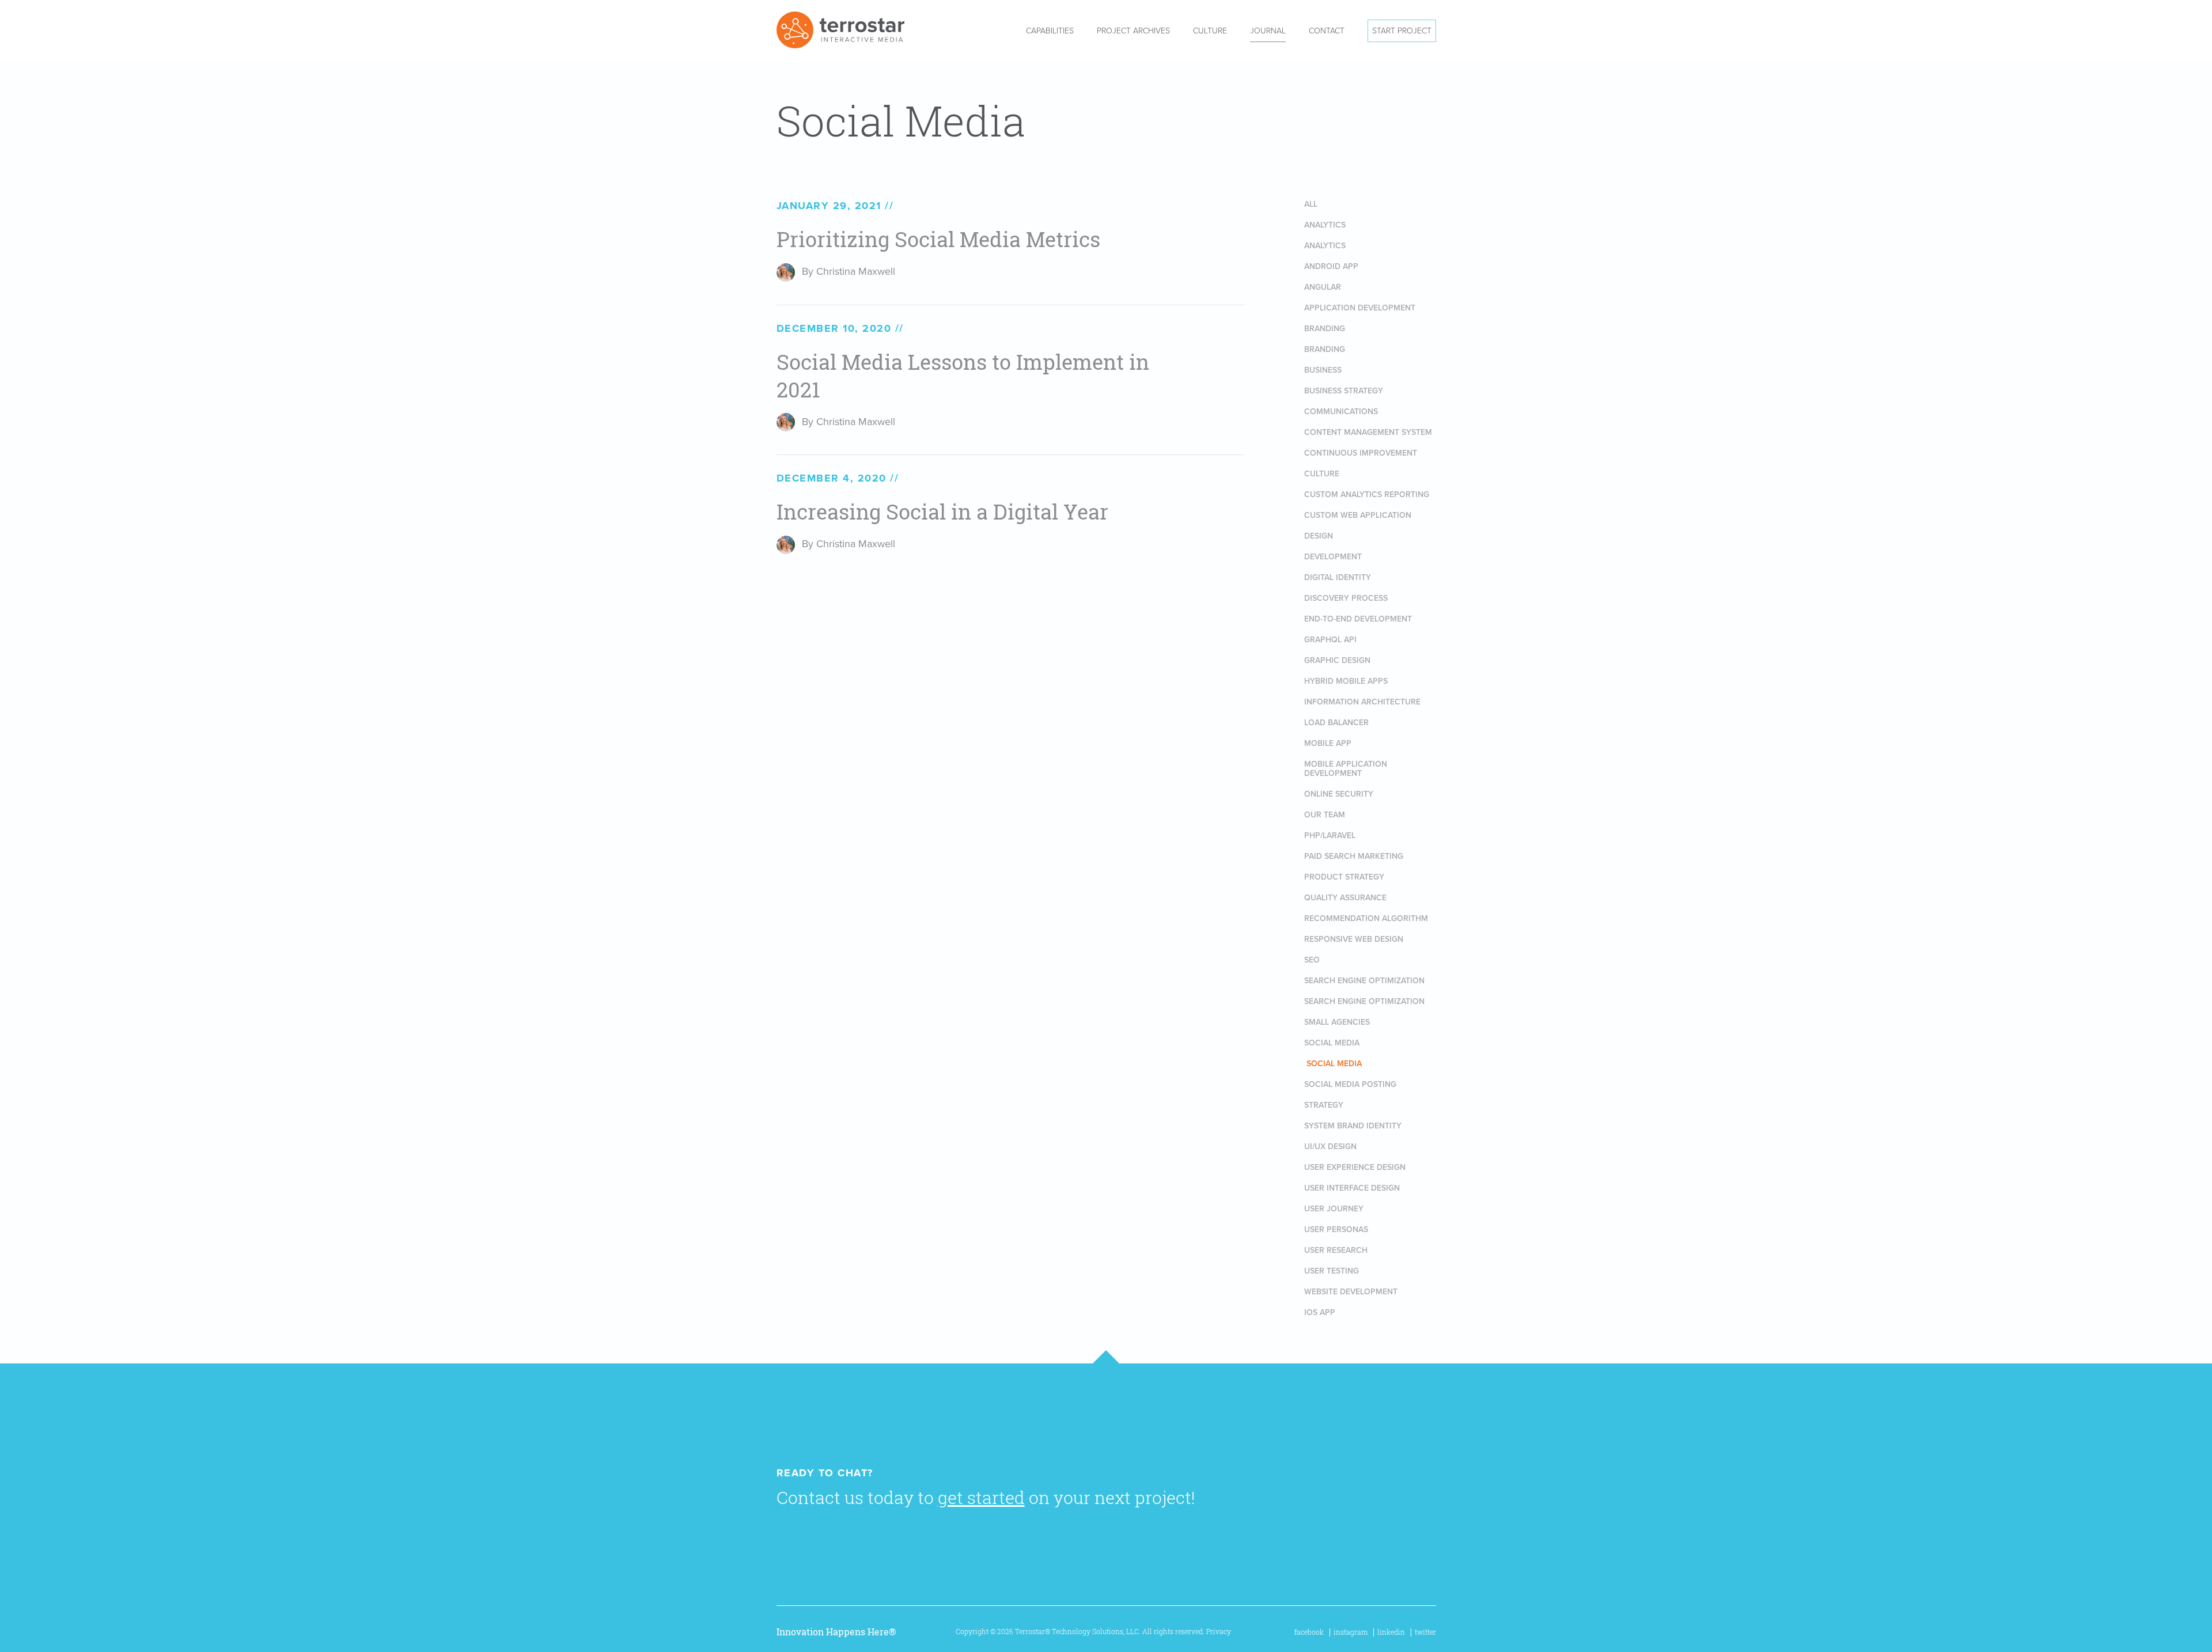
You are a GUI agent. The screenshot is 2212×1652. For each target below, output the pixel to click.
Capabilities (1050, 31)
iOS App (1320, 1312)
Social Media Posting (1350, 1084)
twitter (1425, 1632)
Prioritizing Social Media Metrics (938, 239)
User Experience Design (1355, 1167)
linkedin (1391, 1632)
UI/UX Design (1330, 1147)
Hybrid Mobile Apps (1346, 681)
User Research (1336, 1250)
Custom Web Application (1358, 515)
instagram (1351, 1632)
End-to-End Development (1358, 619)
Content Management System (1368, 432)
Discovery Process (1346, 598)
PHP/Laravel (1330, 836)
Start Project (1402, 31)
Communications (1341, 412)
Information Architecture (1362, 702)
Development (1333, 557)
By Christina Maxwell (849, 271)
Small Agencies (1337, 1022)
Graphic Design (1337, 660)
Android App (1331, 266)
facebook (1309, 1632)
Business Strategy (1344, 391)
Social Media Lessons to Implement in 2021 (963, 376)
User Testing (1332, 1271)
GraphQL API (1330, 640)
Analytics (1325, 225)
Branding (1325, 329)
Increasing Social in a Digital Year (942, 512)
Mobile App (1328, 743)
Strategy (1324, 1105)
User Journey (1334, 1209)
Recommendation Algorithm (1366, 918)
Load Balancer (1336, 723)
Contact (1327, 31)
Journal (1268, 31)
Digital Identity (1338, 577)
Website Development (1351, 1292)
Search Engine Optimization (1364, 981)
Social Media (1332, 1043)
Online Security (1339, 794)
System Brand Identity (1353, 1126)
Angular (1323, 287)
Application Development (1360, 308)
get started (981, 1498)
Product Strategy (1344, 877)
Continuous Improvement (1361, 453)
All (1311, 204)
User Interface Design (1352, 1188)
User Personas (1336, 1229)
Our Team (1325, 815)
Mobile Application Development (1346, 769)
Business (1323, 370)
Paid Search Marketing (1354, 856)
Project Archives (1133, 31)
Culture (1210, 31)
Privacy (1219, 1632)
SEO (1312, 960)
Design (1319, 536)
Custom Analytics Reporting (1367, 495)
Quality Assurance (1345, 898)
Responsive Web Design (1354, 939)
